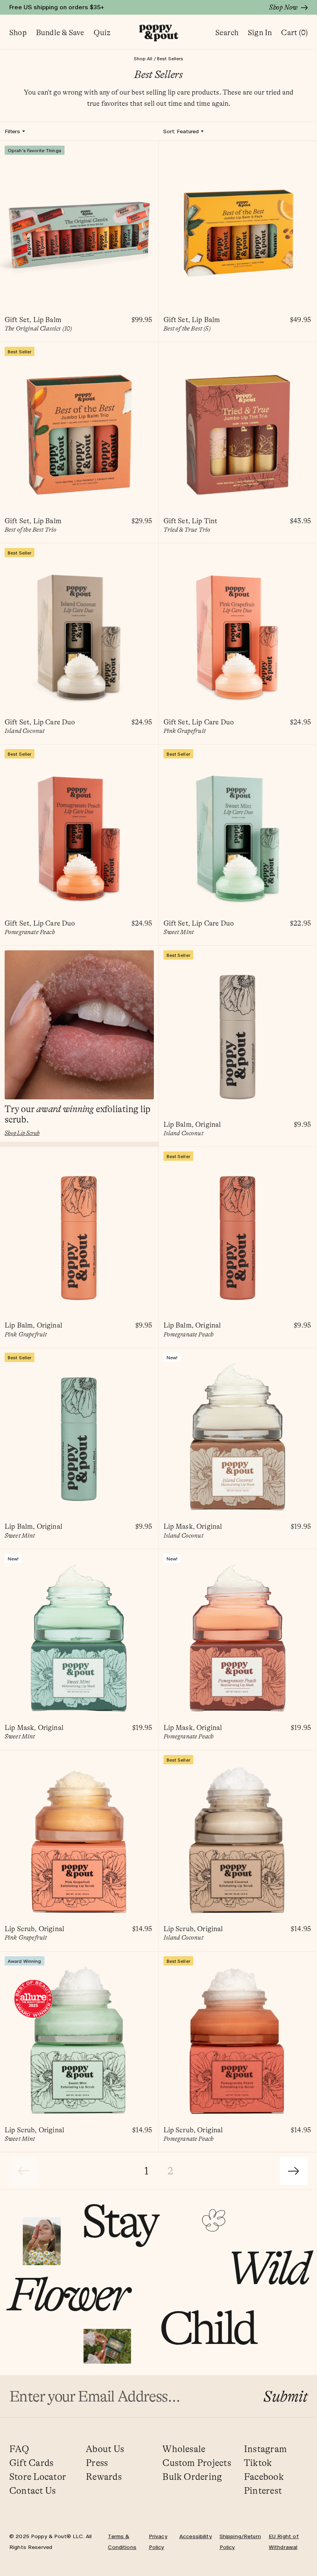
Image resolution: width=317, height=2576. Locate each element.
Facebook (264, 2477)
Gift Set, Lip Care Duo (40, 722)
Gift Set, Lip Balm (33, 320)
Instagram (265, 2449)
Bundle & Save (60, 33)
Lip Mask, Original (193, 1527)
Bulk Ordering (192, 2477)
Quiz (102, 33)
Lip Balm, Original (192, 1125)
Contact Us (32, 2491)
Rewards (104, 2477)
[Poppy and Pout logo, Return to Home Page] (159, 33)
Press (97, 2463)
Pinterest (263, 2491)
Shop (18, 33)
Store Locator (38, 2477)
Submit (285, 2396)
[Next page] (294, 2171)
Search (227, 33)
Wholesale (184, 2449)
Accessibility (196, 2536)
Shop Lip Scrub (22, 1133)
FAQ (19, 2449)
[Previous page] (23, 2171)
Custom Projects (197, 2463)
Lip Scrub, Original (34, 1929)
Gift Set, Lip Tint (191, 521)
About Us (105, 2449)
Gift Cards (31, 2463)
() (294, 33)
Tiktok (258, 2463)
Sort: (181, 131)
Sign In (260, 33)
